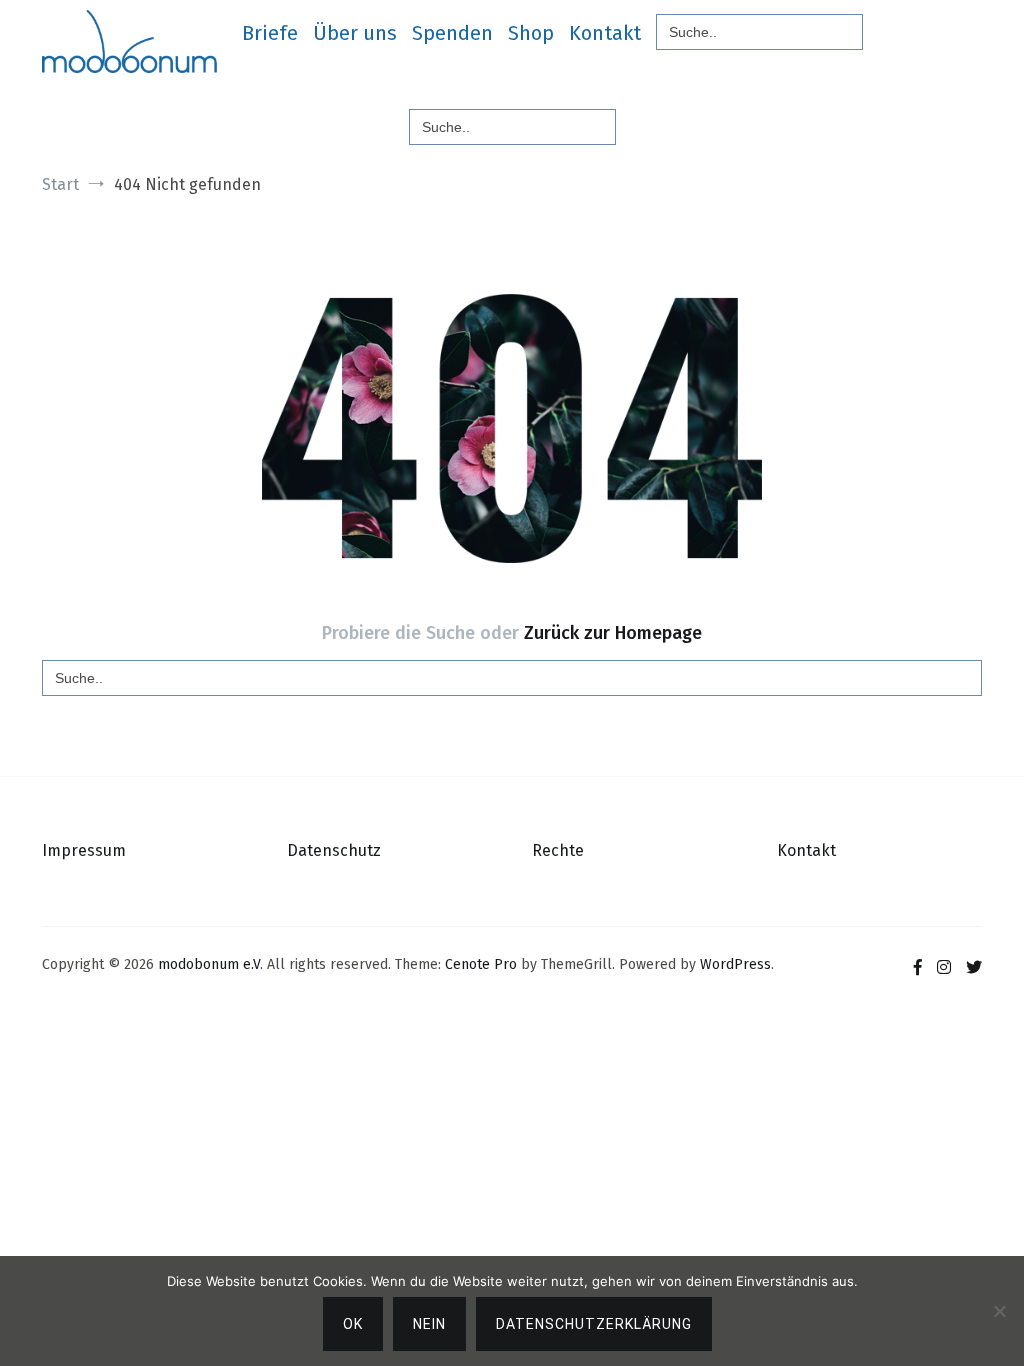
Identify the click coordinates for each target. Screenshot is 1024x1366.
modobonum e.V (209, 964)
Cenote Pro (481, 964)
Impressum (84, 850)
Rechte (558, 850)
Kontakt (605, 33)
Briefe (270, 33)
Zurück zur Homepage (613, 633)
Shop (531, 33)
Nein (429, 1324)
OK (353, 1324)
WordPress (735, 964)
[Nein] (999, 1311)
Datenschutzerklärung (594, 1324)
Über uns (355, 33)
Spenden (452, 33)
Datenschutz (334, 850)
